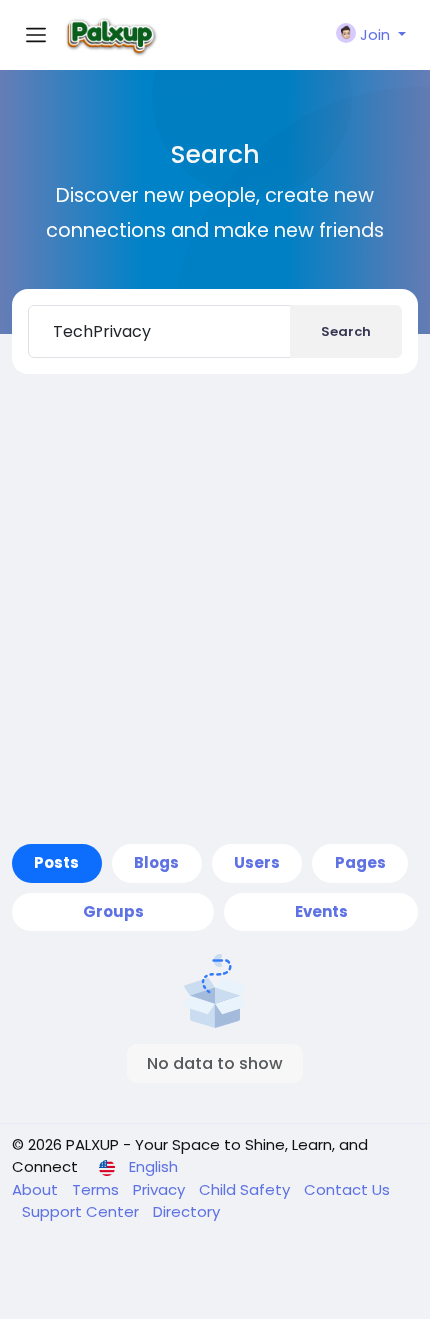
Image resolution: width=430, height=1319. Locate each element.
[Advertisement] (215, 619)
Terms (97, 1189)
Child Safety (246, 1189)
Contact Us (347, 1189)
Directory (186, 1211)
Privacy (161, 1189)
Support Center (82, 1211)
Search (346, 331)
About (37, 1189)
